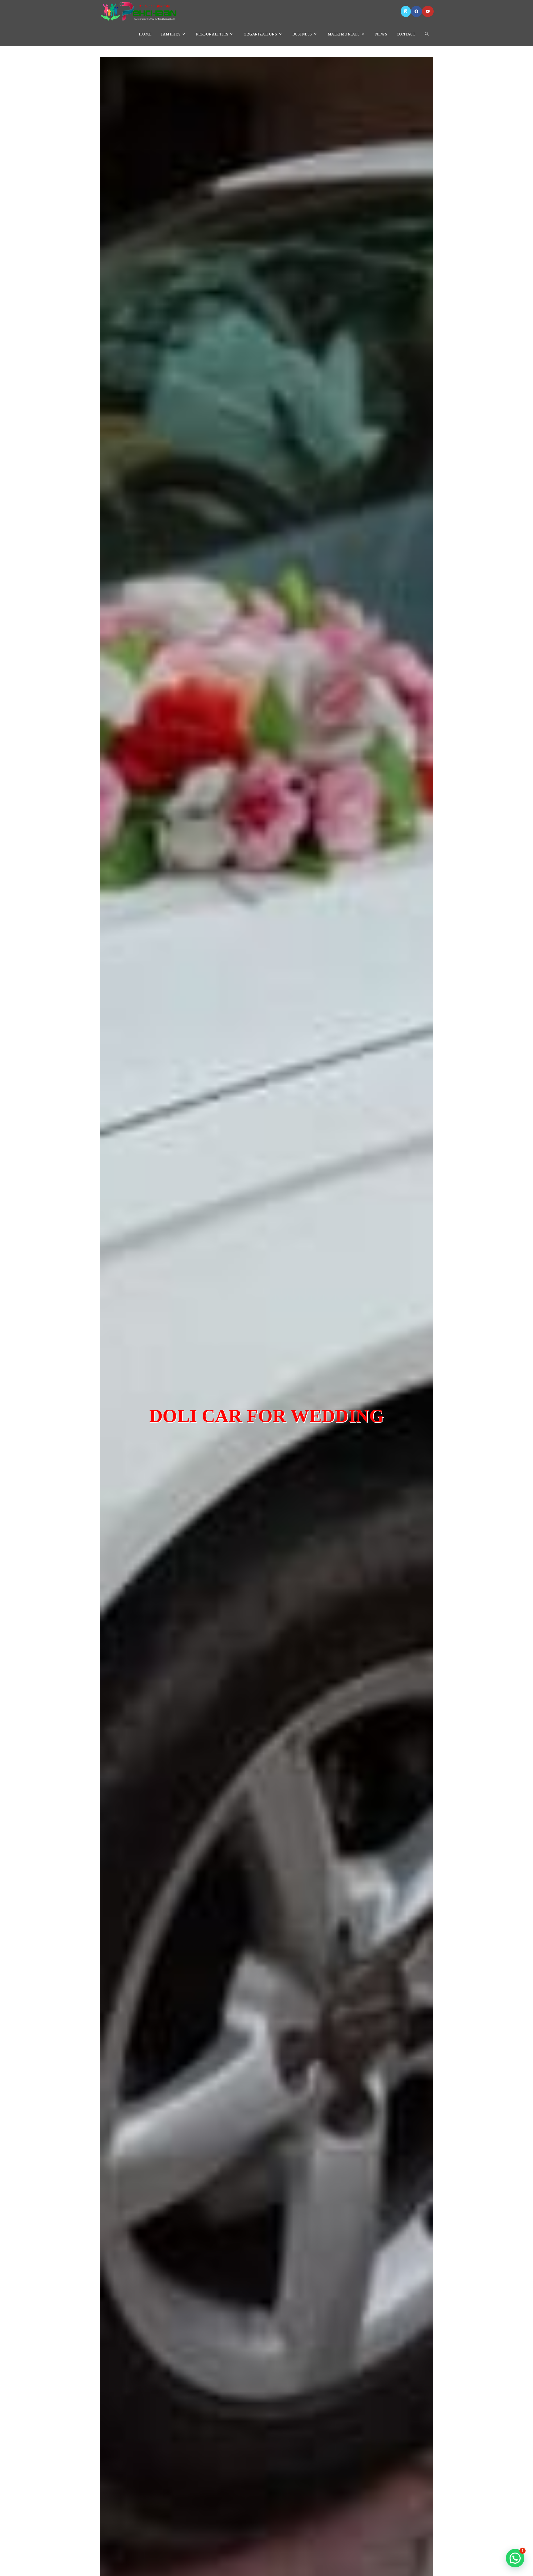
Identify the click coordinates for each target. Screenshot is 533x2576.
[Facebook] (416, 11)
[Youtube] (428, 11)
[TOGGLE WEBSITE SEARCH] (427, 34)
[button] (515, 2558)
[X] (406, 11)
